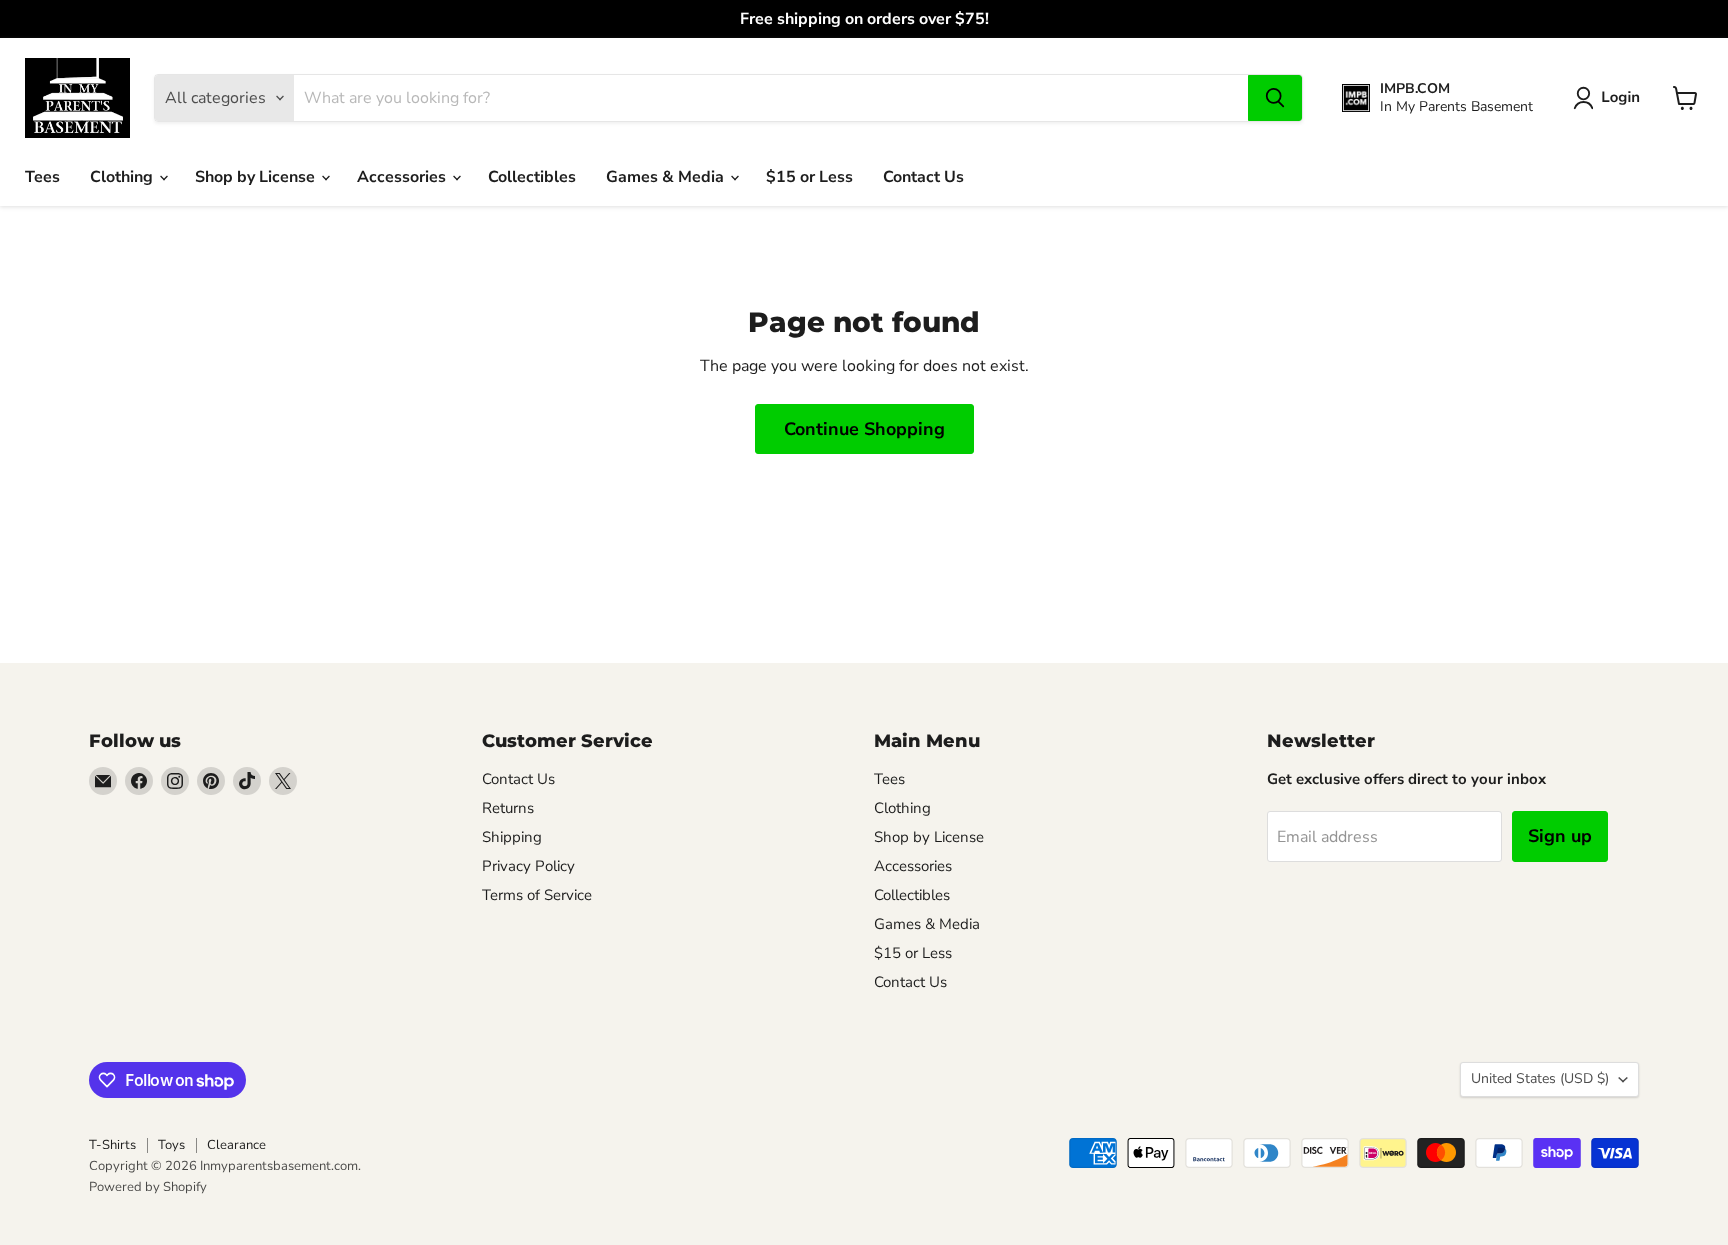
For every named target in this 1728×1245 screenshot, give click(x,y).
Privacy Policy (528, 866)
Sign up (1560, 836)
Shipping (512, 837)
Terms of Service (537, 895)
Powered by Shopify (148, 1187)
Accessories (403, 177)
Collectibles (532, 177)
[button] (1610, 98)
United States (1540, 1078)
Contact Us (923, 177)
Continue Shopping (864, 429)
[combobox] (771, 98)
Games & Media (667, 177)
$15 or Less (809, 177)
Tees (42, 177)
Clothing (123, 177)
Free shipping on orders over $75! (864, 19)
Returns (508, 808)
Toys (171, 1145)
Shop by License (257, 177)
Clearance (236, 1145)
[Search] (1275, 98)
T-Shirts (112, 1145)
